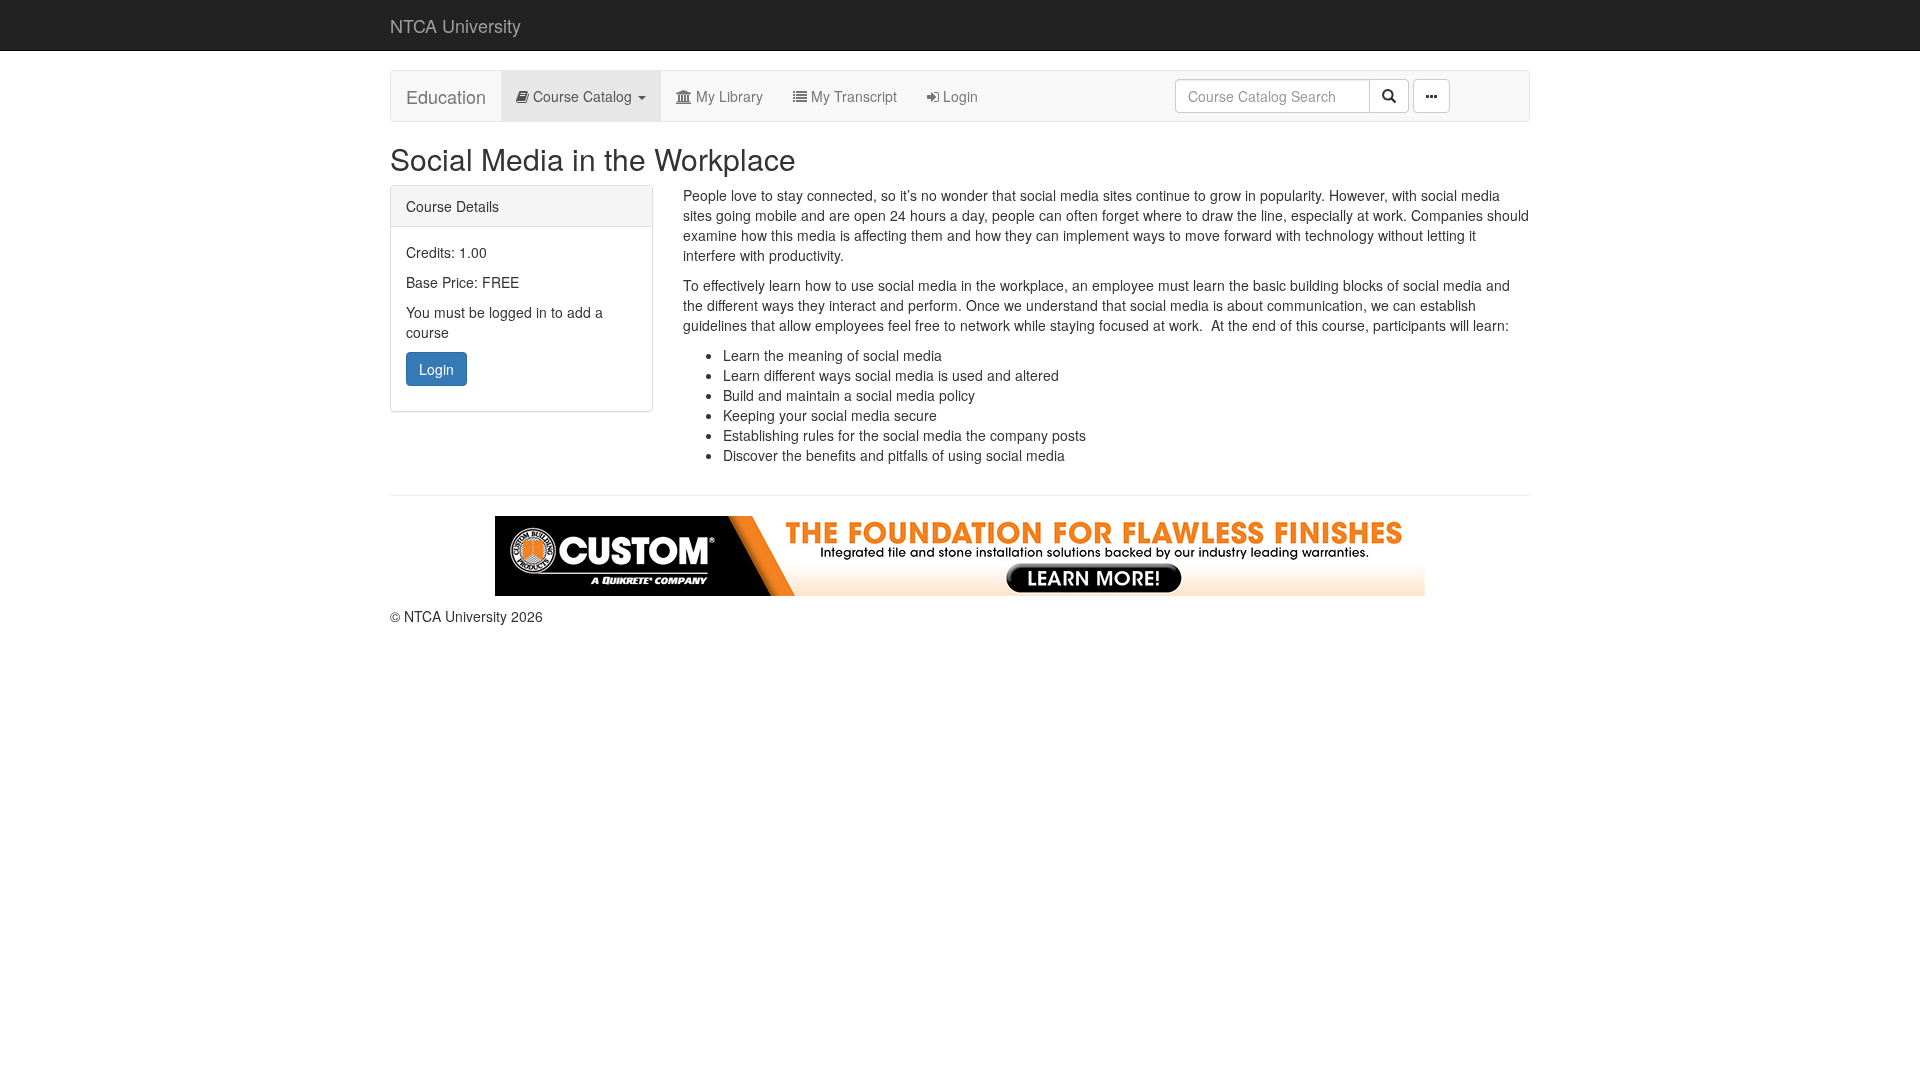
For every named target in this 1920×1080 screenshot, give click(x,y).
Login (958, 96)
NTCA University (455, 25)
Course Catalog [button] (582, 96)
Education (446, 96)
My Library (727, 96)
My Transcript (852, 96)
